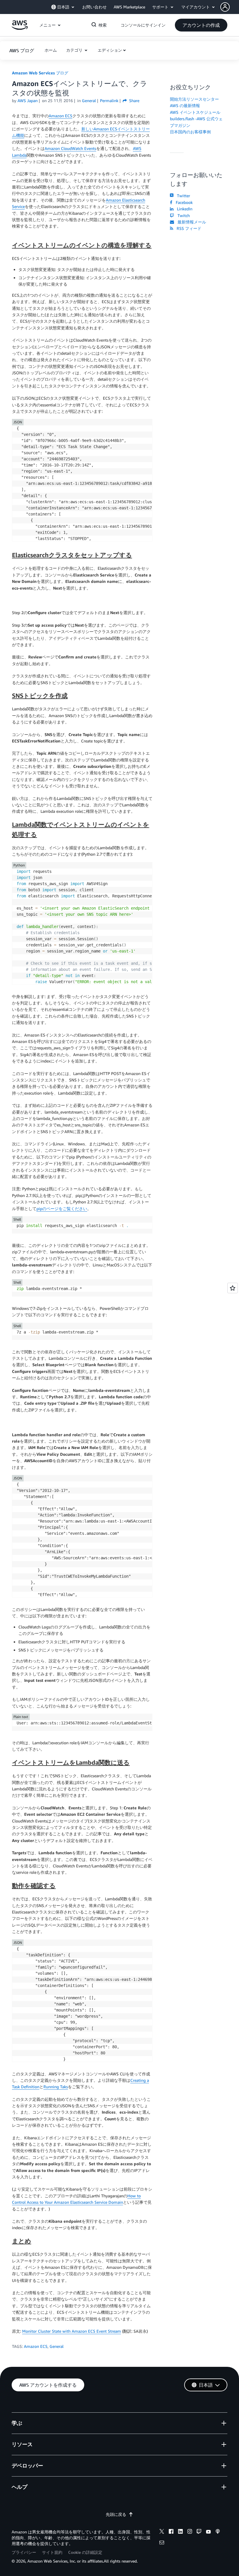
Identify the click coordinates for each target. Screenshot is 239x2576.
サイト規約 (52, 2552)
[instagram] (190, 2532)
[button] (230, 7)
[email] (162, 2543)
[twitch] (199, 2532)
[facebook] (171, 2532)
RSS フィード (188, 228)
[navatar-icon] (225, 7)
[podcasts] (218, 2532)
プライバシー (24, 2552)
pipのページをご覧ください (62, 1209)
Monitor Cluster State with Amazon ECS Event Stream (72, 2331)
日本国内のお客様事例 (190, 132)
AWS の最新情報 (185, 105)
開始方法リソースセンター (194, 99)
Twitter (182, 196)
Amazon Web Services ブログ (40, 73)
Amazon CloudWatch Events (70, 148)
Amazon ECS (60, 116)
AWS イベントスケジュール (195, 112)
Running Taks (56, 2087)
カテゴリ (75, 50)
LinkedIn (183, 209)
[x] (162, 2532)
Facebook (183, 202)
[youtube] (208, 2532)
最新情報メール (191, 222)
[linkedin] (180, 2532)
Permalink (109, 101)
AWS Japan (28, 101)
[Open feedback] (233, 1288)
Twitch (182, 215)
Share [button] (134, 101)
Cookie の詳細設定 (85, 2552)
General (57, 2346)
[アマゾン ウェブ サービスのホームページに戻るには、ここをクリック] (20, 28)
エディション (110, 50)
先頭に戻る (116, 2514)
